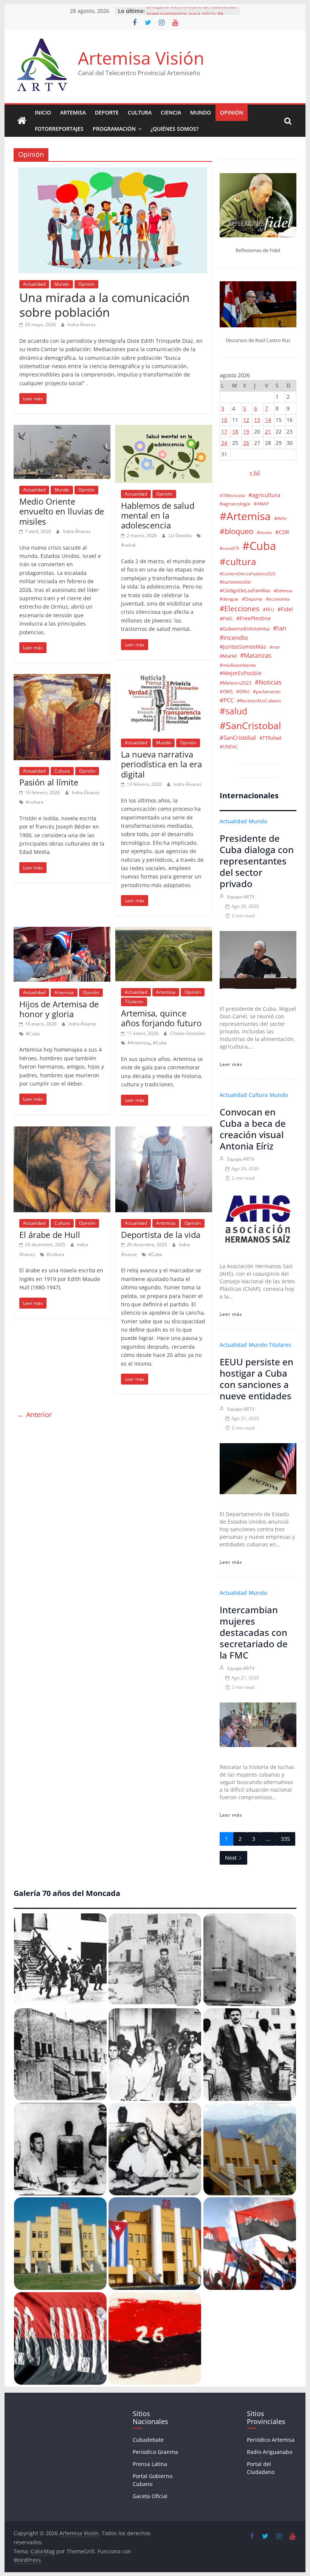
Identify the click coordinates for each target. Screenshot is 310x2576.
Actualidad (34, 284)
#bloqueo (236, 531)
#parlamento (267, 691)
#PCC (227, 700)
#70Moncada (232, 496)
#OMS (226, 691)
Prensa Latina (150, 2464)
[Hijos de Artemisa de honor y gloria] (62, 931)
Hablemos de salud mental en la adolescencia (158, 515)
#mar (275, 647)
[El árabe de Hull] (62, 1131)
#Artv (280, 518)
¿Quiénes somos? (174, 129)
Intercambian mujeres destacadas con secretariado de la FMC (254, 1632)
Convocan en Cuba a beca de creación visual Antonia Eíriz (253, 1129)
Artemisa (73, 112)
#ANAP (261, 503)
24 (224, 443)
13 (257, 420)
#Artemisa (139, 1043)
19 (246, 431)
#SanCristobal (250, 725)
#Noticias (268, 682)
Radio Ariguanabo (270, 2452)
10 (224, 420)
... (268, 1839)
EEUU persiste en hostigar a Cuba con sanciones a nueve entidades (257, 1379)
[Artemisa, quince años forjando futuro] (164, 931)
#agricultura (264, 495)
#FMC (226, 618)
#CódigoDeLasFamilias (245, 591)
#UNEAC (229, 747)
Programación (114, 129)
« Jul (255, 472)
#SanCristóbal (238, 737)
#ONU (243, 691)
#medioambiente (238, 665)
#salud (128, 545)
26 (246, 443)
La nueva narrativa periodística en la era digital (161, 764)
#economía (278, 599)
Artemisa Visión (141, 58)
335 (285, 1839)
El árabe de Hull (50, 1235)
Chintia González (188, 1033)
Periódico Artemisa (271, 2440)
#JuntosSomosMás (243, 647)
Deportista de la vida (161, 1235)
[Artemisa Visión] (22, 121)
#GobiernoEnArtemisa (245, 629)
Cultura (140, 112)
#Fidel (285, 609)
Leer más (231, 1064)
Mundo (201, 112)
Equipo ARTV (241, 897)
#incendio (234, 638)
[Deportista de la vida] (164, 1131)
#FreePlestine (253, 618)
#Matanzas (256, 655)
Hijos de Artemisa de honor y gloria (59, 1009)
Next (231, 1858)
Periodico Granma (155, 2452)
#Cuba (33, 1034)
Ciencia (171, 112)
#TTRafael (270, 738)
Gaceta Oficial (150, 2496)
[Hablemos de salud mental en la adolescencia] (164, 429)
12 (246, 420)
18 (235, 431)
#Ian (280, 628)
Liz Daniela (181, 535)
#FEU (268, 609)
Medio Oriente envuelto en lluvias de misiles (62, 511)
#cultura (35, 802)
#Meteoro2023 (236, 683)
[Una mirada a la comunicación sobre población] (113, 172)
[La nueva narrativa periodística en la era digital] (164, 678)
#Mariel (228, 656)
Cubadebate (148, 2440)
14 (268, 420)
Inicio (43, 112)
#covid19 (229, 548)
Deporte (107, 112)
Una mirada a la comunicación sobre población (105, 304)
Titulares (134, 1001)
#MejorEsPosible (241, 673)
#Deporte (252, 599)
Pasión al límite (50, 782)
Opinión (232, 112)
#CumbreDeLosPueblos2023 (247, 574)
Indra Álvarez (82, 325)
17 (224, 431)
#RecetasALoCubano (259, 700)
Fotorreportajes (59, 129)
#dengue (229, 599)
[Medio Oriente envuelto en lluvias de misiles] (62, 429)
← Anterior (35, 1414)
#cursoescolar (235, 582)
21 (268, 431)
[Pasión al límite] (62, 678)
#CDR (282, 532)
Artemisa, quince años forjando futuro (161, 1018)
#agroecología (235, 503)
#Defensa (283, 591)
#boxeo (264, 533)
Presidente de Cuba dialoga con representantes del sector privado (257, 861)
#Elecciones (239, 608)
